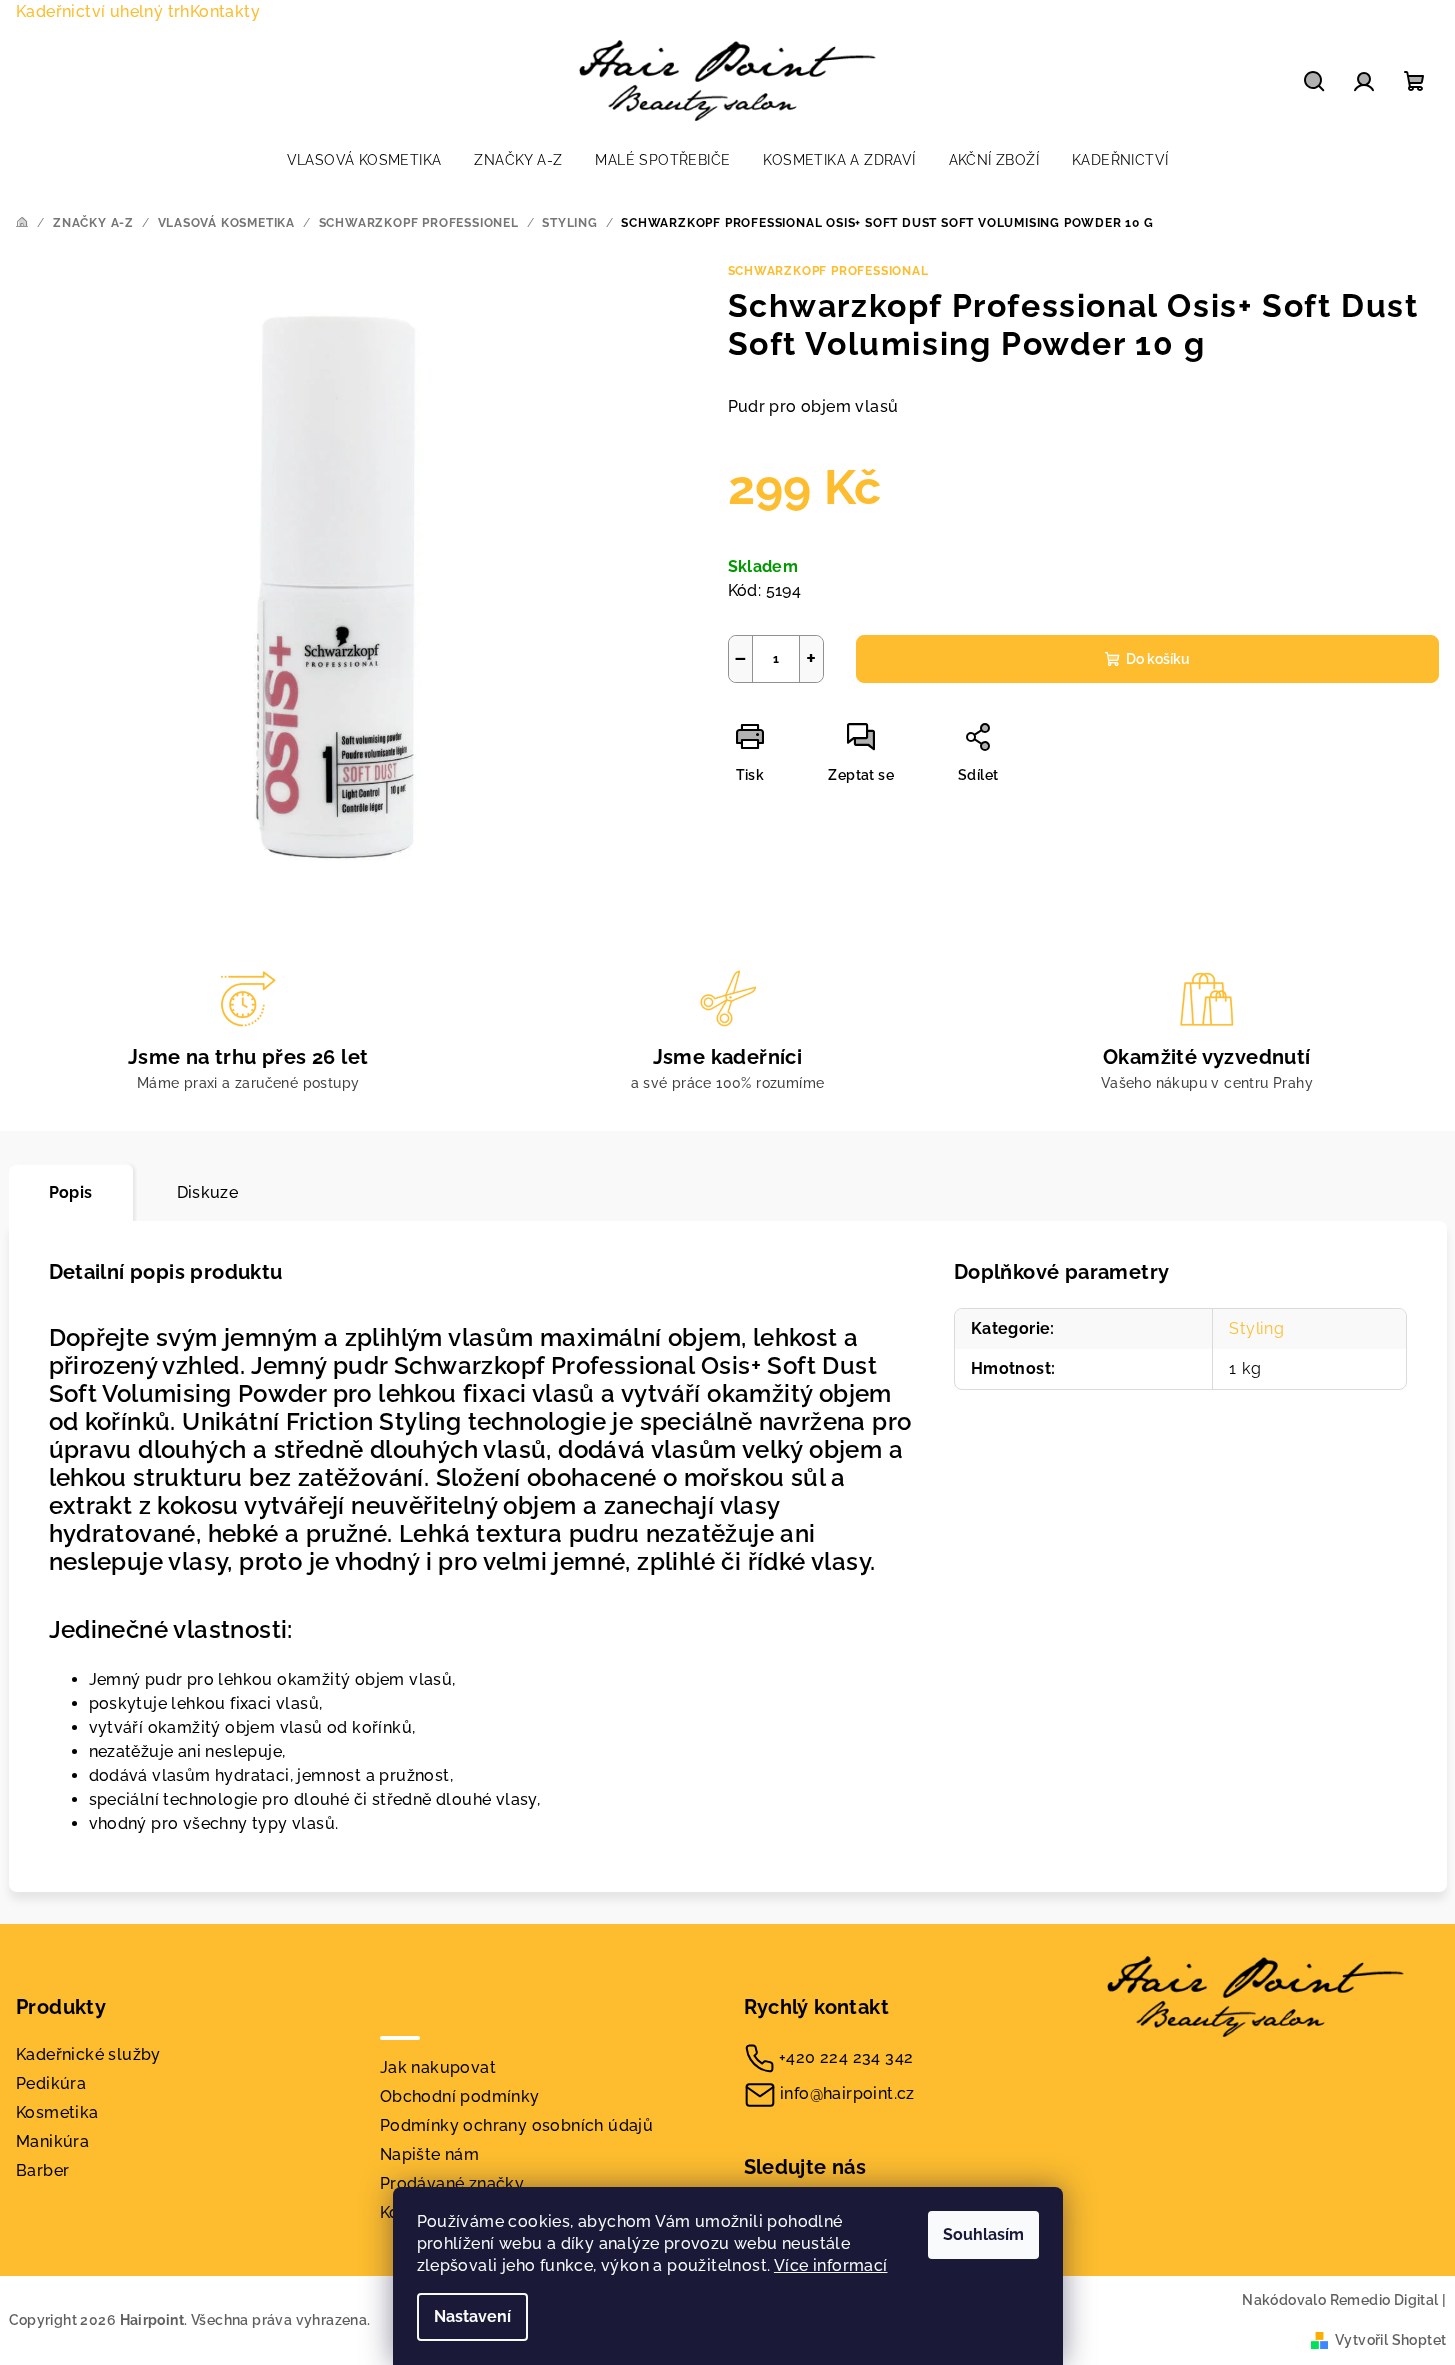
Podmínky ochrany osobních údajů (516, 2125)
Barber (42, 2170)
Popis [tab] (71, 1192)
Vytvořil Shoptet (1390, 2340)
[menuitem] (364, 160)
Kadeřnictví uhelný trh (103, 11)
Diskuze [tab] (208, 1192)
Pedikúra (51, 2083)
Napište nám (429, 2154)
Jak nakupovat (438, 2067)
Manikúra (52, 2141)
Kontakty (225, 11)
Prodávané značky (452, 2183)
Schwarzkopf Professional (828, 271)
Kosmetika (57, 2112)
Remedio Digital (1384, 2300)
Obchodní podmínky (460, 2096)
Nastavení (472, 2316)
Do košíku (1158, 659)
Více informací (831, 2265)
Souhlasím (983, 2234)
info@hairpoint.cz (847, 2093)
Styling (1257, 1328)
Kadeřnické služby (88, 2054)
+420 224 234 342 (846, 2056)
